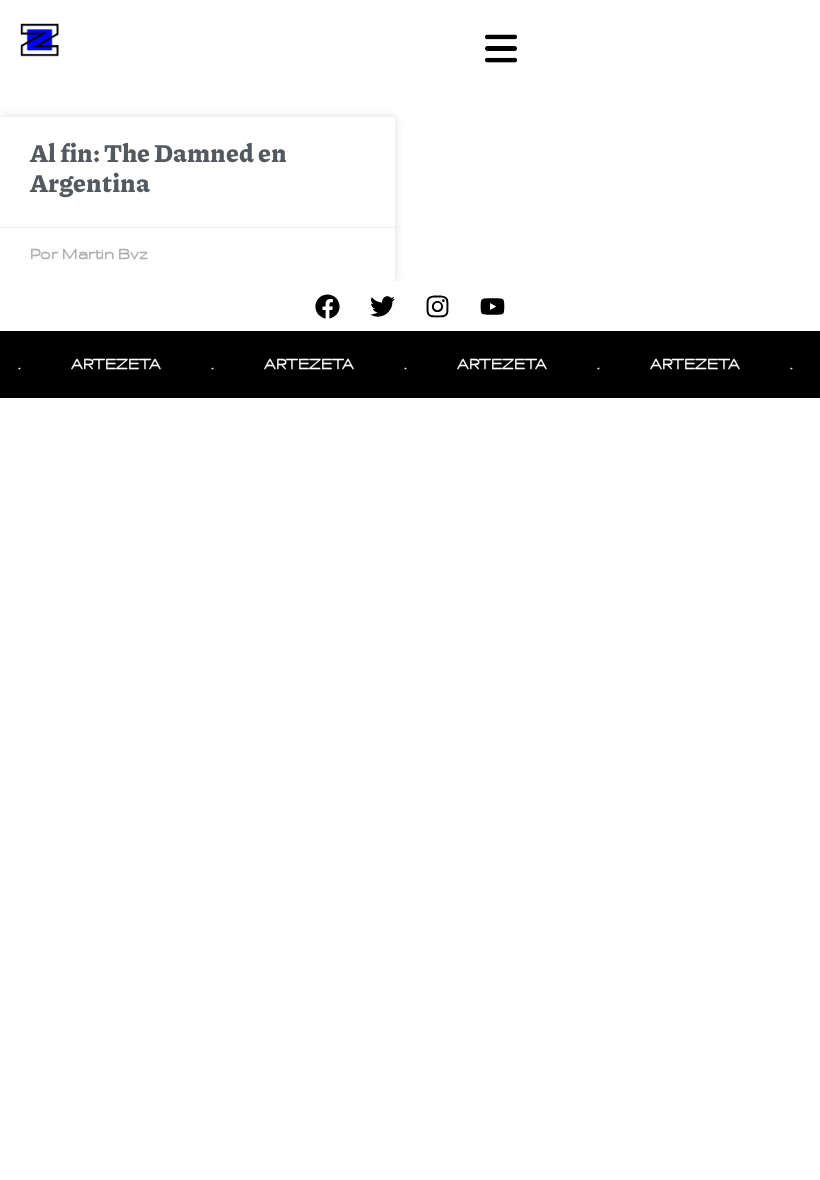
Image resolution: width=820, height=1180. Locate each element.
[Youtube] (493, 306)
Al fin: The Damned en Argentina (158, 167)
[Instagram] (438, 306)
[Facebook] (328, 306)
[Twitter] (383, 306)
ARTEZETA (109, 364)
